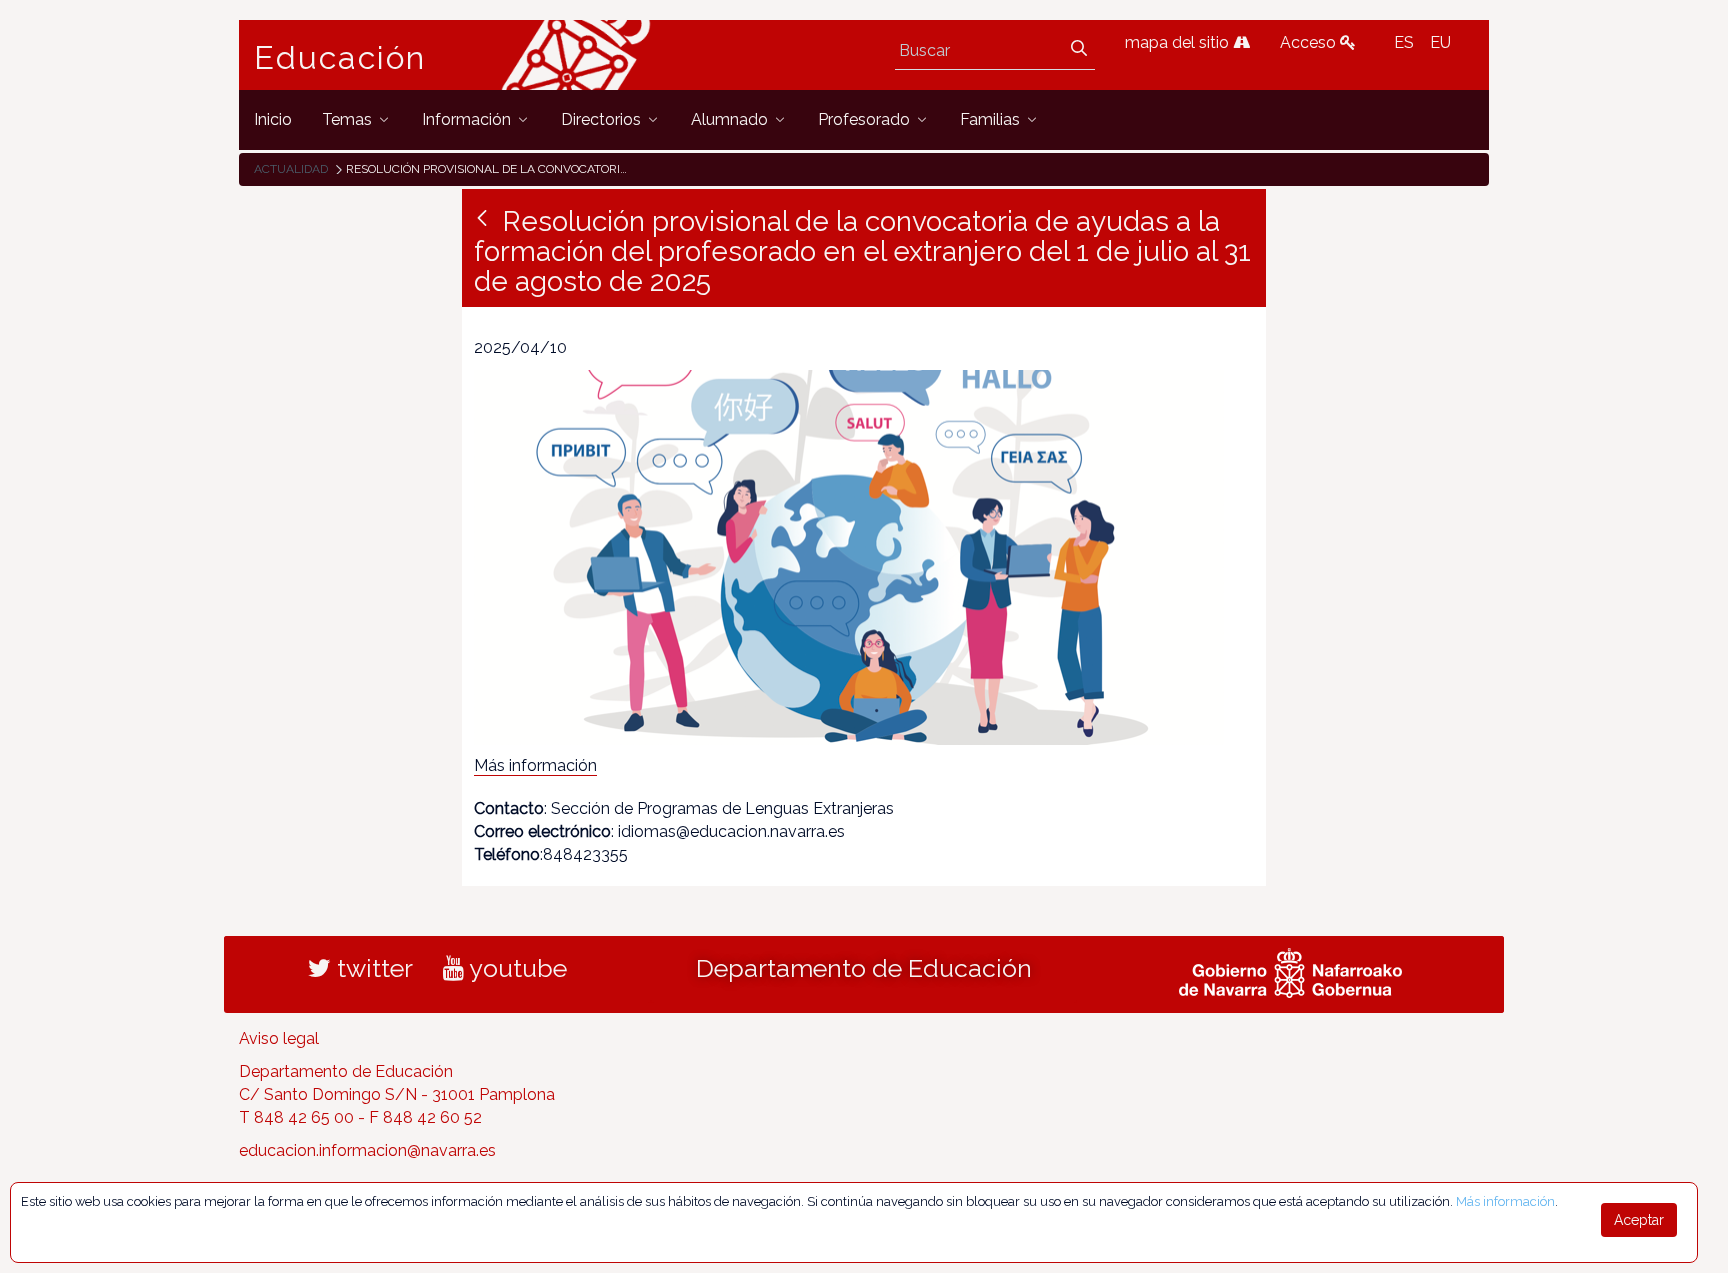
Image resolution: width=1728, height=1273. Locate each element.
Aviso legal (279, 1038)
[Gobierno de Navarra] (1290, 971)
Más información (535, 765)
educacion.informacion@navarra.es (367, 1150)
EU (1440, 42)
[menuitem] (273, 119)
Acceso (1310, 42)
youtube (515, 968)
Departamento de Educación (864, 968)
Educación (340, 58)
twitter (372, 968)
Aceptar (1639, 1220)
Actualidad (291, 169)
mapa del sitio (1179, 42)
